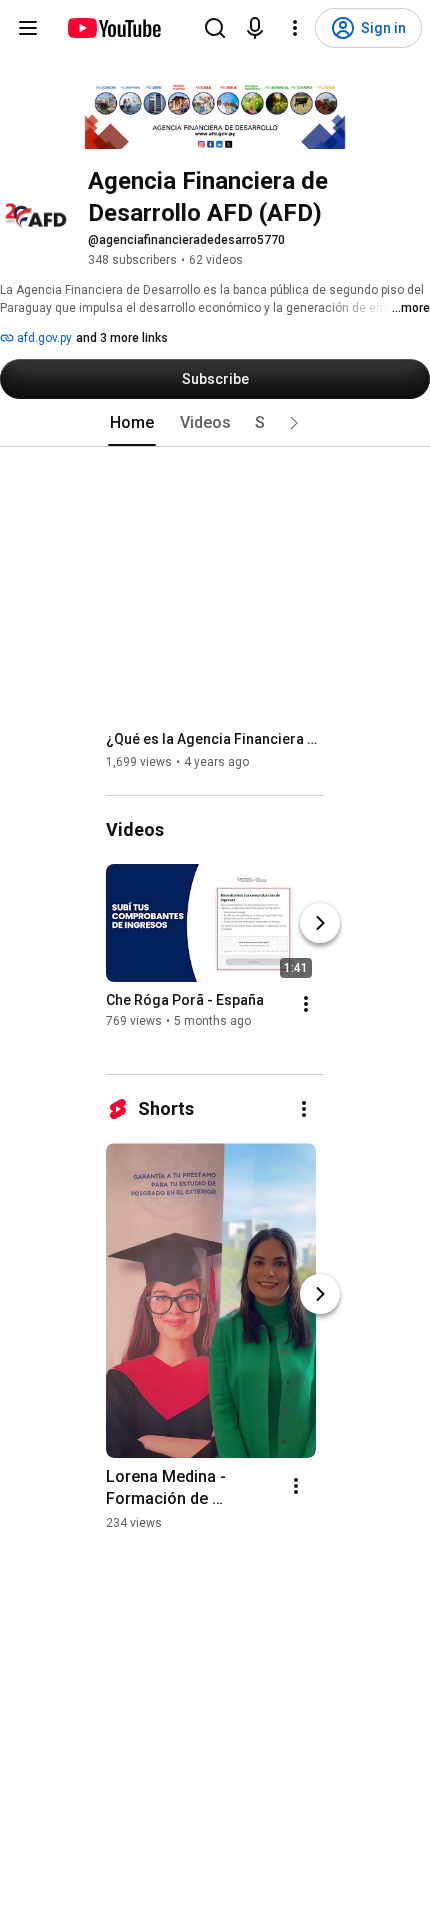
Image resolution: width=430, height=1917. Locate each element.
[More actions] (306, 1004)
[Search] (215, 28)
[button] (294, 423)
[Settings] (295, 28)
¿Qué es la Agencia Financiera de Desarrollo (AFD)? (215, 739)
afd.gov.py (43, 338)
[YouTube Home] (113, 28)
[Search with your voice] (255, 28)
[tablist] (215, 423)
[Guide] (28, 28)
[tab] (132, 423)
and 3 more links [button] (122, 338)
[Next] (320, 923)
